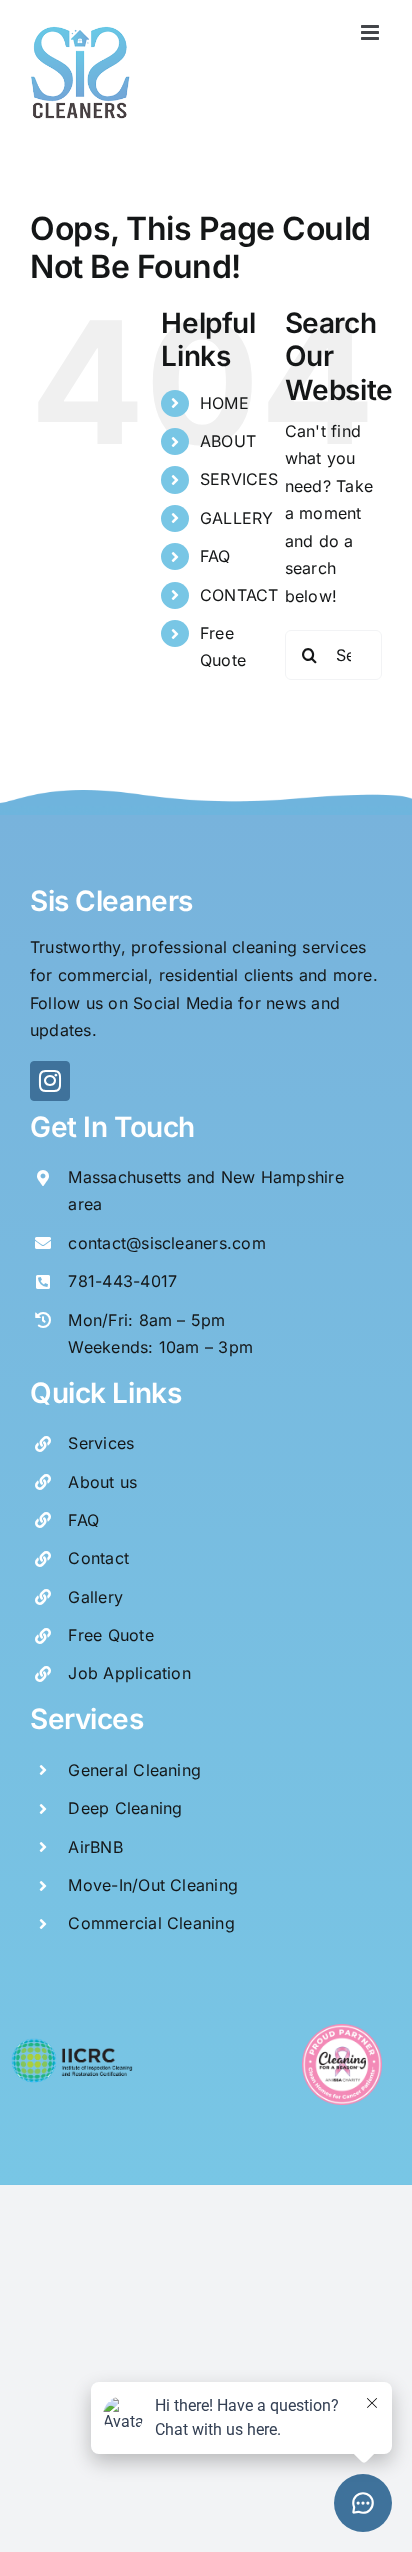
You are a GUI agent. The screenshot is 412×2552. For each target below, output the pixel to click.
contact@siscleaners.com (167, 1243)
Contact (98, 1558)
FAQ (215, 556)
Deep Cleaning (125, 1808)
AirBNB (95, 1847)
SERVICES (239, 479)
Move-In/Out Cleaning (153, 1885)
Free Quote (110, 1635)
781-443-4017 (122, 1281)
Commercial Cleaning (151, 1923)
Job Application (129, 1673)
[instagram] (50, 1081)
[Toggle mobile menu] (371, 32)
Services (101, 1443)
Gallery (95, 1597)
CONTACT (239, 595)
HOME (224, 403)
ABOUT (228, 441)
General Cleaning (134, 1770)
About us (102, 1482)
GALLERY (237, 518)
